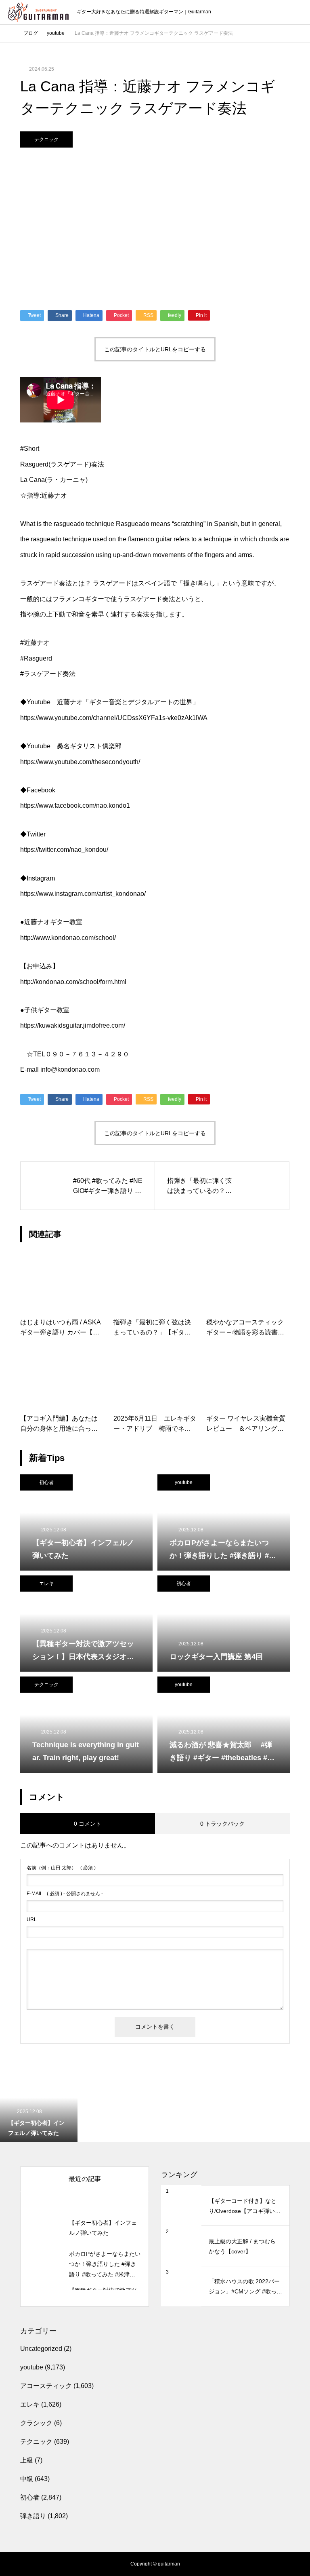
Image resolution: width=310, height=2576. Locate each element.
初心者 (46, 1482)
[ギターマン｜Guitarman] (38, 12)
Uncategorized (41, 2349)
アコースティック (46, 2386)
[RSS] (14, 2564)
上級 (27, 2460)
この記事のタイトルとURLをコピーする (155, 349)
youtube (184, 1482)
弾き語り (33, 2516)
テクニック (46, 139)
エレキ (46, 1584)
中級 (27, 2479)
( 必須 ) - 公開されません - (65, 1894)
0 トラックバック (222, 1824)
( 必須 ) (61, 1868)
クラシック (36, 2423)
